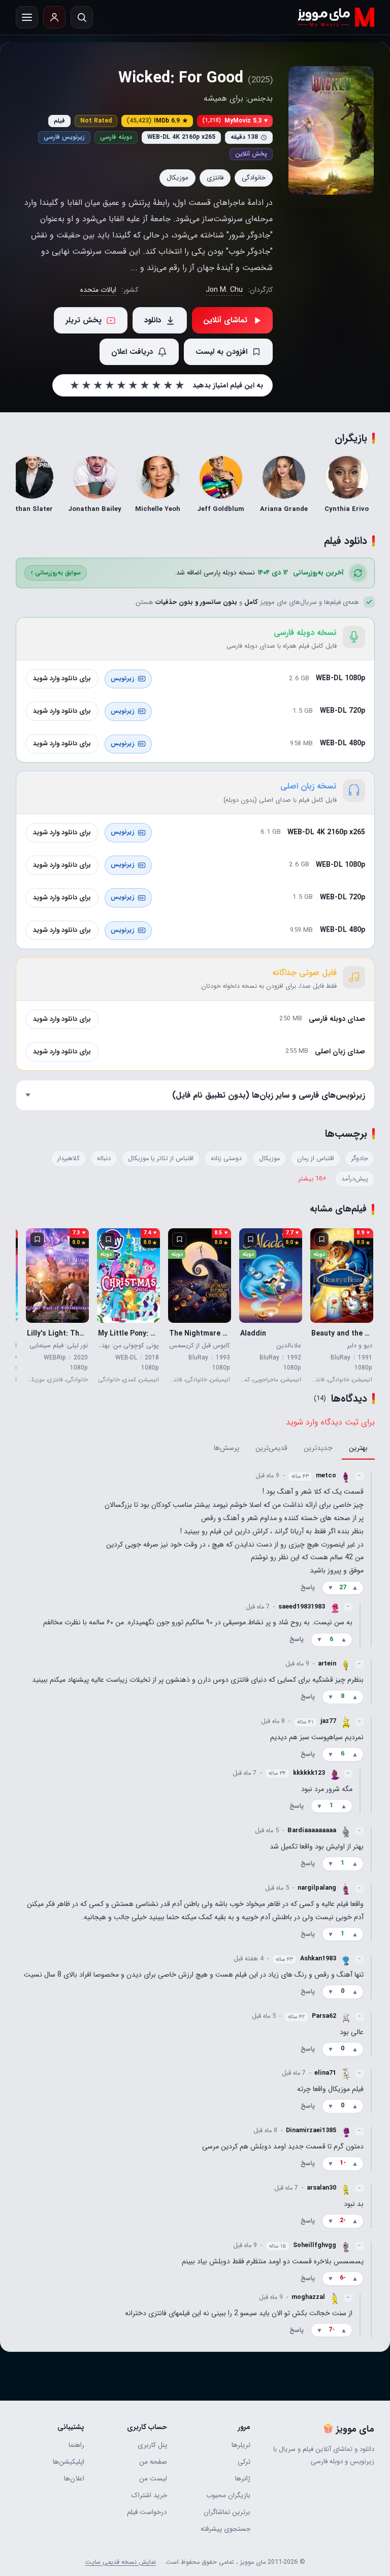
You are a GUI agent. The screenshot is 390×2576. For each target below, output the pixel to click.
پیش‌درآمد (354, 1179)
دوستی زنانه (226, 1159)
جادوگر (359, 1159)
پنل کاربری (152, 2445)
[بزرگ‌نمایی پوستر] (331, 130)
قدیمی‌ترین (271, 1448)
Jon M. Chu (224, 290)
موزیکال (177, 178)
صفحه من (153, 2462)
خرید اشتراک (149, 2495)
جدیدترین (318, 1448)
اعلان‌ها (74, 2479)
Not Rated (96, 121)
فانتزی (215, 178)
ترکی (244, 2462)
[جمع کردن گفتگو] (371, 1558)
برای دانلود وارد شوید (62, 678)
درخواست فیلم (147, 2512)
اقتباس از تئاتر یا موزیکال (160, 1159)
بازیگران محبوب (228, 2495)
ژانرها (242, 2479)
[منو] (27, 17)
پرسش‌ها (226, 1448)
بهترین (358, 1448)
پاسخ (307, 1588)
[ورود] (54, 17)
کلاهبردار (68, 1159)
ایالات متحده (98, 290)
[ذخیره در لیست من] (321, 1239)
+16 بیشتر (312, 1179)
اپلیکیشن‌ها (69, 2462)
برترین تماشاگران (227, 2512)
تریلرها (241, 2445)
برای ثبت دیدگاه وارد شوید (330, 1422)
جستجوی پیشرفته (225, 2529)
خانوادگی (254, 178)
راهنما (76, 2445)
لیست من (153, 2479)
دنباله (103, 1159)
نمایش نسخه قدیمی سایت (121, 2562)
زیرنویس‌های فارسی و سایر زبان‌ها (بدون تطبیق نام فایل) (268, 1095)
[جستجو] (82, 17)
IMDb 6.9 (157, 121)
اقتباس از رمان (315, 1159)
